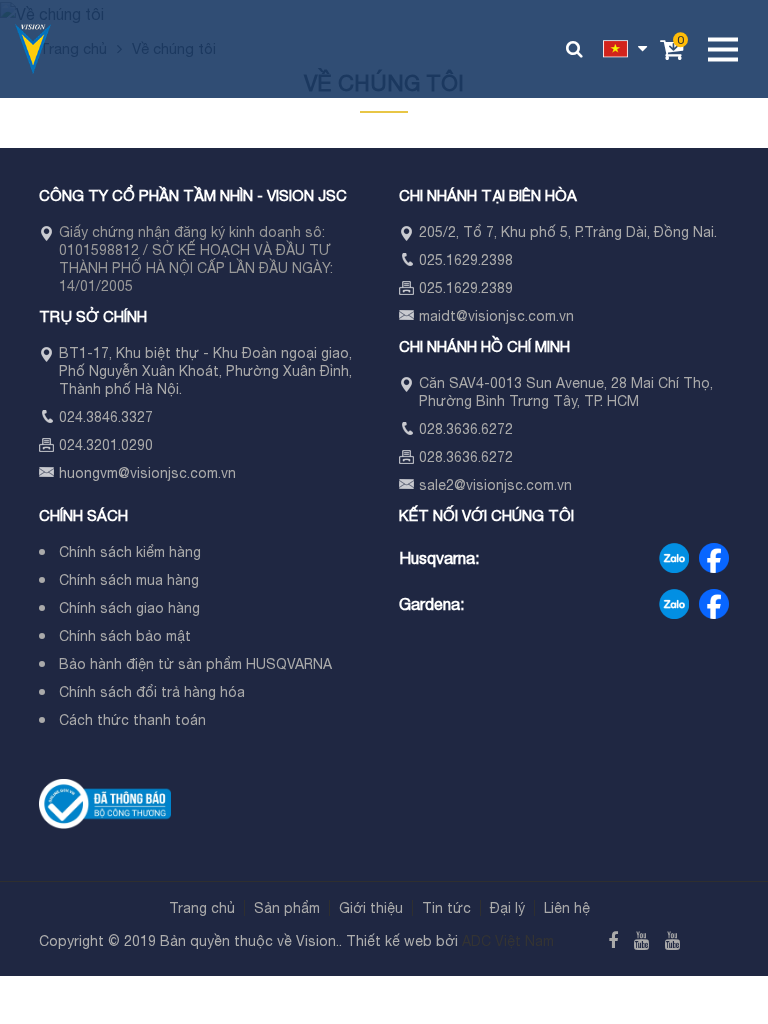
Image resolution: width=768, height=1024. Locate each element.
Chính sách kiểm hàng (130, 552)
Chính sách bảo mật (125, 636)
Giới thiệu (371, 908)
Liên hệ (567, 908)
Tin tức (446, 908)
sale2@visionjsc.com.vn (495, 485)
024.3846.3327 (106, 417)
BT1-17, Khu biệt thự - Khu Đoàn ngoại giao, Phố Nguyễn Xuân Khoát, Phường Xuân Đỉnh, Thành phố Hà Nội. (205, 371)
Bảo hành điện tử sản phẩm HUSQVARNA (195, 664)
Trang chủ (202, 908)
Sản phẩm (287, 908)
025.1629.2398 (466, 260)
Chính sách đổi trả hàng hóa (152, 692)
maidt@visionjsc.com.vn (496, 316)
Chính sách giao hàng (129, 608)
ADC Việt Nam (508, 941)
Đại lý (507, 908)
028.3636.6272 (466, 429)
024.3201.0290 (106, 445)
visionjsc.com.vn (183, 473)
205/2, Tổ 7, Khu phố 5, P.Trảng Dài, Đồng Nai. (568, 232)
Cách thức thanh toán (132, 720)
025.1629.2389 (466, 288)
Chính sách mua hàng (129, 580)
